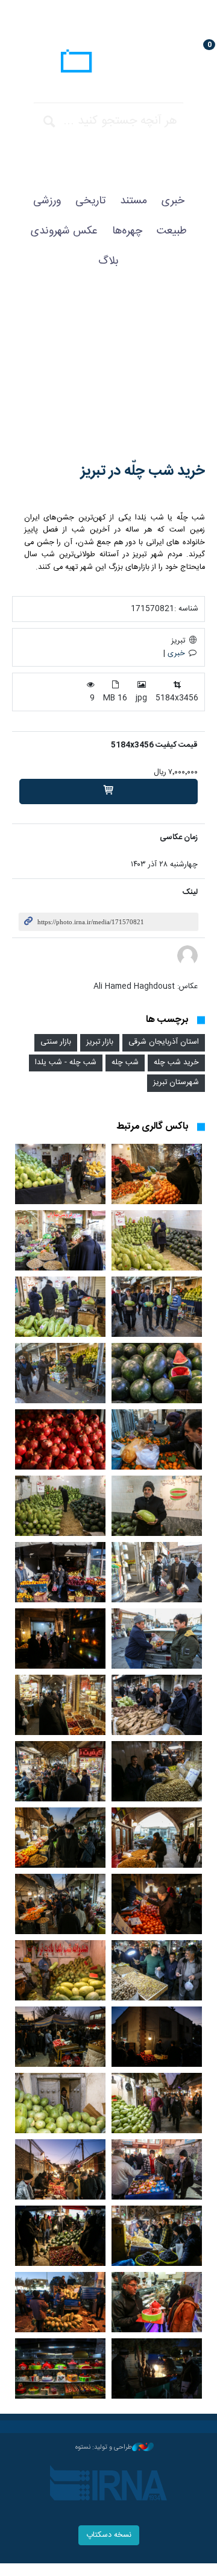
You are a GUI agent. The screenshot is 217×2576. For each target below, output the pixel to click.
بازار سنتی (56, 1042)
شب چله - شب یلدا (66, 1063)
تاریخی (90, 201)
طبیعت (172, 231)
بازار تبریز (100, 1042)
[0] (108, 792)
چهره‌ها (127, 231)
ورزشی (47, 201)
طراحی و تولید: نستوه (104, 2448)
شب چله (125, 1063)
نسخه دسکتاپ (109, 2535)
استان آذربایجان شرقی (164, 1042)
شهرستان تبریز (176, 1083)
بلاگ (108, 261)
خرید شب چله (176, 1063)
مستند (134, 201)
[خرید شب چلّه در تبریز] (108, 377)
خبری (173, 201)
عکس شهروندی (64, 231)
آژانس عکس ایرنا (108, 63)
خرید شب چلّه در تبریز (143, 471)
